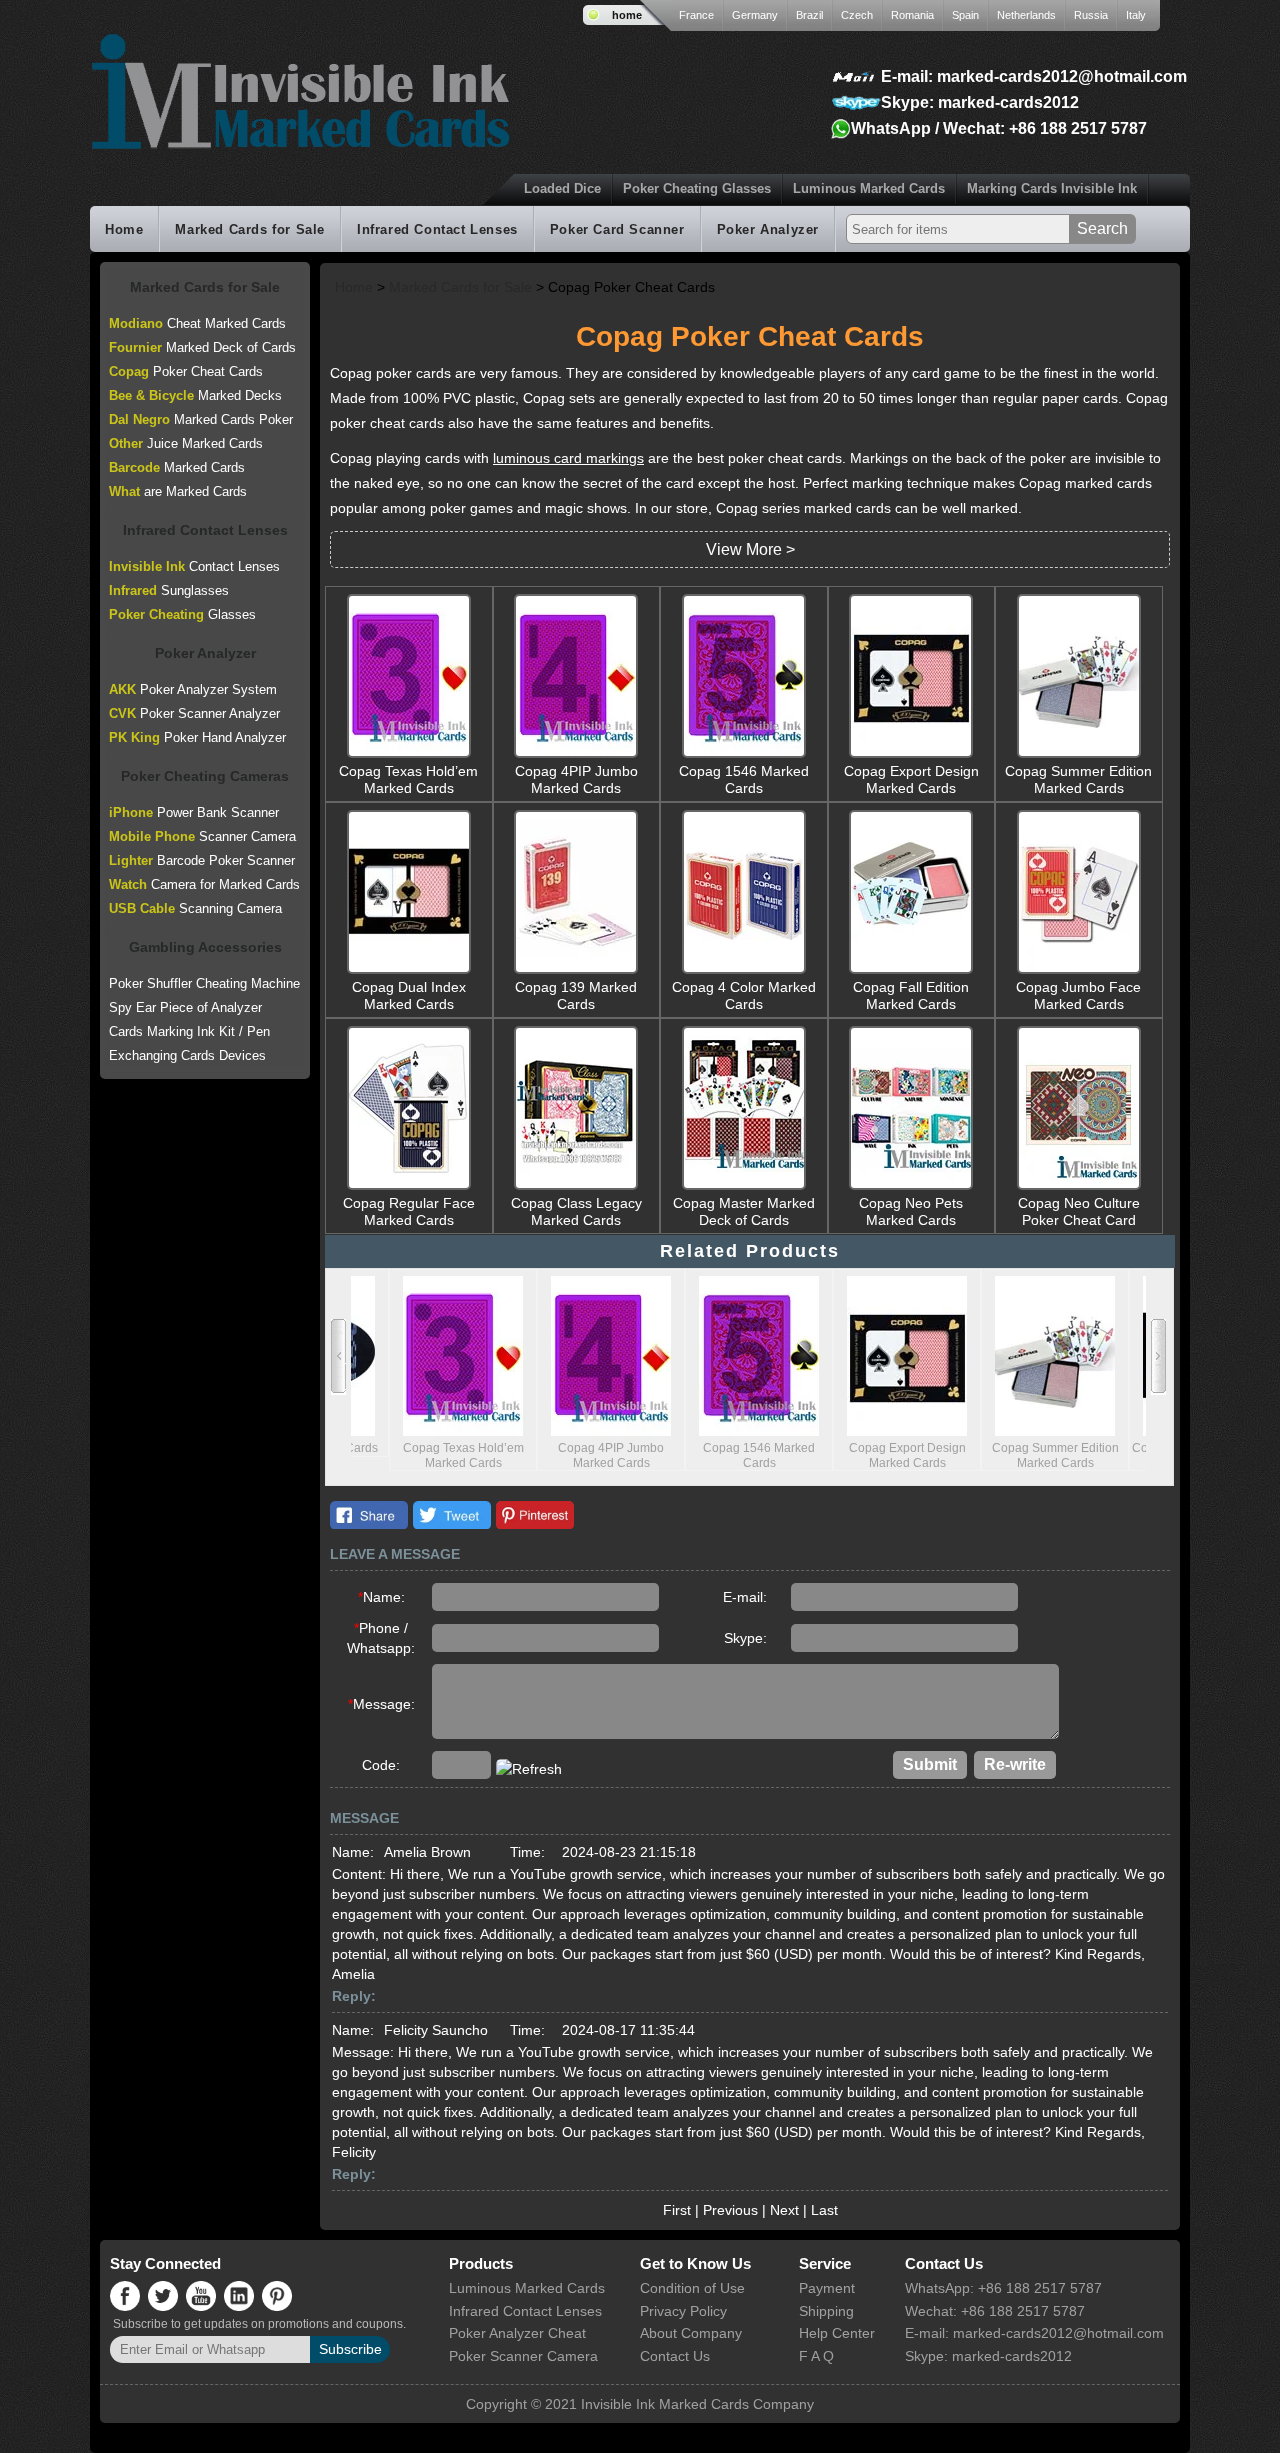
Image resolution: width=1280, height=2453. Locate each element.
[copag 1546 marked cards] (744, 755)
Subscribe (350, 2349)
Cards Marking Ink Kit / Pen (189, 1031)
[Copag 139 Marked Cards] (576, 971)
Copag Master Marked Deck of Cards (744, 1211)
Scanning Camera (195, 908)
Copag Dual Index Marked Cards (409, 995)
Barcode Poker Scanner (202, 860)
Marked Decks (195, 395)
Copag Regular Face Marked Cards (409, 1211)
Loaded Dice (562, 188)
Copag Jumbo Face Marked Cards (1078, 995)
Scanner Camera (202, 836)
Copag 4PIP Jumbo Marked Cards (576, 779)
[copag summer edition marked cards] (1079, 755)
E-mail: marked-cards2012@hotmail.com (1034, 76)
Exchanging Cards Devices (187, 1055)
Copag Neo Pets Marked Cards (911, 1211)
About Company (691, 2333)
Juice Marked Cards (186, 443)
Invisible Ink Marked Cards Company (697, 2404)
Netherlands (1026, 15)
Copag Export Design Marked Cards (911, 779)
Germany (755, 15)
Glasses (182, 614)
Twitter (452, 1515)
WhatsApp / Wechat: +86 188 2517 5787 (999, 128)
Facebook (369, 1515)
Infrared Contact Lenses (437, 229)
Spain (965, 15)
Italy (1136, 15)
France (696, 15)
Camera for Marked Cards (204, 884)
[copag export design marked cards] (911, 755)
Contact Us (675, 2356)
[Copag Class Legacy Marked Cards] (576, 1187)
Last (824, 2210)
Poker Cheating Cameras (205, 776)
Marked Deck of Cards (202, 347)
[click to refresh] (529, 1769)
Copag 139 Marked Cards (576, 995)
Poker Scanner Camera (523, 2356)
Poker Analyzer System (193, 689)
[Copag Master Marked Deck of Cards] (744, 1187)
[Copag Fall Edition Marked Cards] (911, 971)
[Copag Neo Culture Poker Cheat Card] (1079, 1187)
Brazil (809, 15)
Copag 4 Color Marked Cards (744, 995)
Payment (827, 2288)
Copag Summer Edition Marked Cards (1078, 779)
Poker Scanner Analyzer (194, 713)
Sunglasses (169, 590)
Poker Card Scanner (617, 229)
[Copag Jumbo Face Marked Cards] (1079, 971)
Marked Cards (177, 467)
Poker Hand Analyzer (197, 737)
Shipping (826, 2311)
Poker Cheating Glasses (697, 188)
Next (784, 2210)
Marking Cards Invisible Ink (1052, 188)
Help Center (837, 2333)
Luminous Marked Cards (869, 188)
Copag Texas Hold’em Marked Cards (408, 779)
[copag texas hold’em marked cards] (409, 755)
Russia (1091, 15)
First (677, 2210)
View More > (750, 549)
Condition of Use (692, 2288)
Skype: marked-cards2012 (980, 102)
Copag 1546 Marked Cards (744, 779)
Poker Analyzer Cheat (517, 2333)
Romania (912, 15)
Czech (857, 15)
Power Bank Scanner (194, 812)
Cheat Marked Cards (197, 323)
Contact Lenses (194, 566)
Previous (730, 2210)
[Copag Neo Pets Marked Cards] (911, 1187)
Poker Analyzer (768, 229)
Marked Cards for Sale (250, 229)
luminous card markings (568, 458)
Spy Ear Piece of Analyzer (185, 1007)
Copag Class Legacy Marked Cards (576, 1211)
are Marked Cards (178, 491)
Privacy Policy (683, 2311)
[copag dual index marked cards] (409, 971)
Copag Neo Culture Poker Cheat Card (1079, 1211)
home (627, 15)
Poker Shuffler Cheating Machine (204, 983)
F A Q (816, 2356)
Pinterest (535, 1515)
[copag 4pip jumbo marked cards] (576, 755)
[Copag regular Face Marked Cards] (409, 1187)
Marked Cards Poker (201, 419)
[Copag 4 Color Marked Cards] (744, 971)
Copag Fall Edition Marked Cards (911, 995)
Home (124, 229)
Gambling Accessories (205, 947)
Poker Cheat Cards (186, 371)
